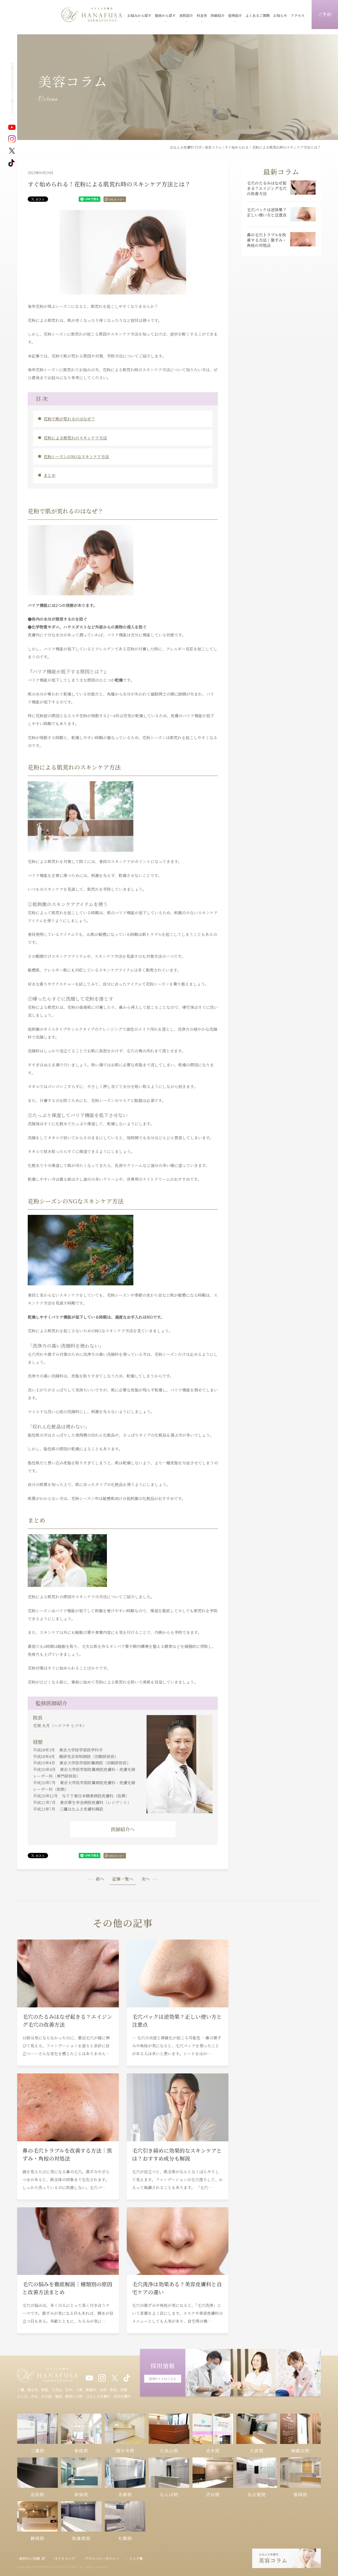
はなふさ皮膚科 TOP (186, 147)
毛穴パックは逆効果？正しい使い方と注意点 (177, 2020)
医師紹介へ (123, 1829)
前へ (100, 1879)
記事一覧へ (123, 1879)
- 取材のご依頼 (29, 2558)
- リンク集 (135, 2558)
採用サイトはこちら (163, 2379)
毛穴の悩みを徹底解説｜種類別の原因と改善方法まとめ (67, 2288)
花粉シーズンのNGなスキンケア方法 (76, 456)
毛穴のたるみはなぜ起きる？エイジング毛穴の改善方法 (67, 2020)
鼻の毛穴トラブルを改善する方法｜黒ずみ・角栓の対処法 (67, 2154)
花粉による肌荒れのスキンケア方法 (75, 438)
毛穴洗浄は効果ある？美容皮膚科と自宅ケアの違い (177, 2288)
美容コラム (213, 147)
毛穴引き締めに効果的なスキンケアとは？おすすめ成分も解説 (177, 2154)
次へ (145, 1879)
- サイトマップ (64, 2558)
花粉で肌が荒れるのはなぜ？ (69, 419)
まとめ (50, 475)
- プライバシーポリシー (101, 2558)
